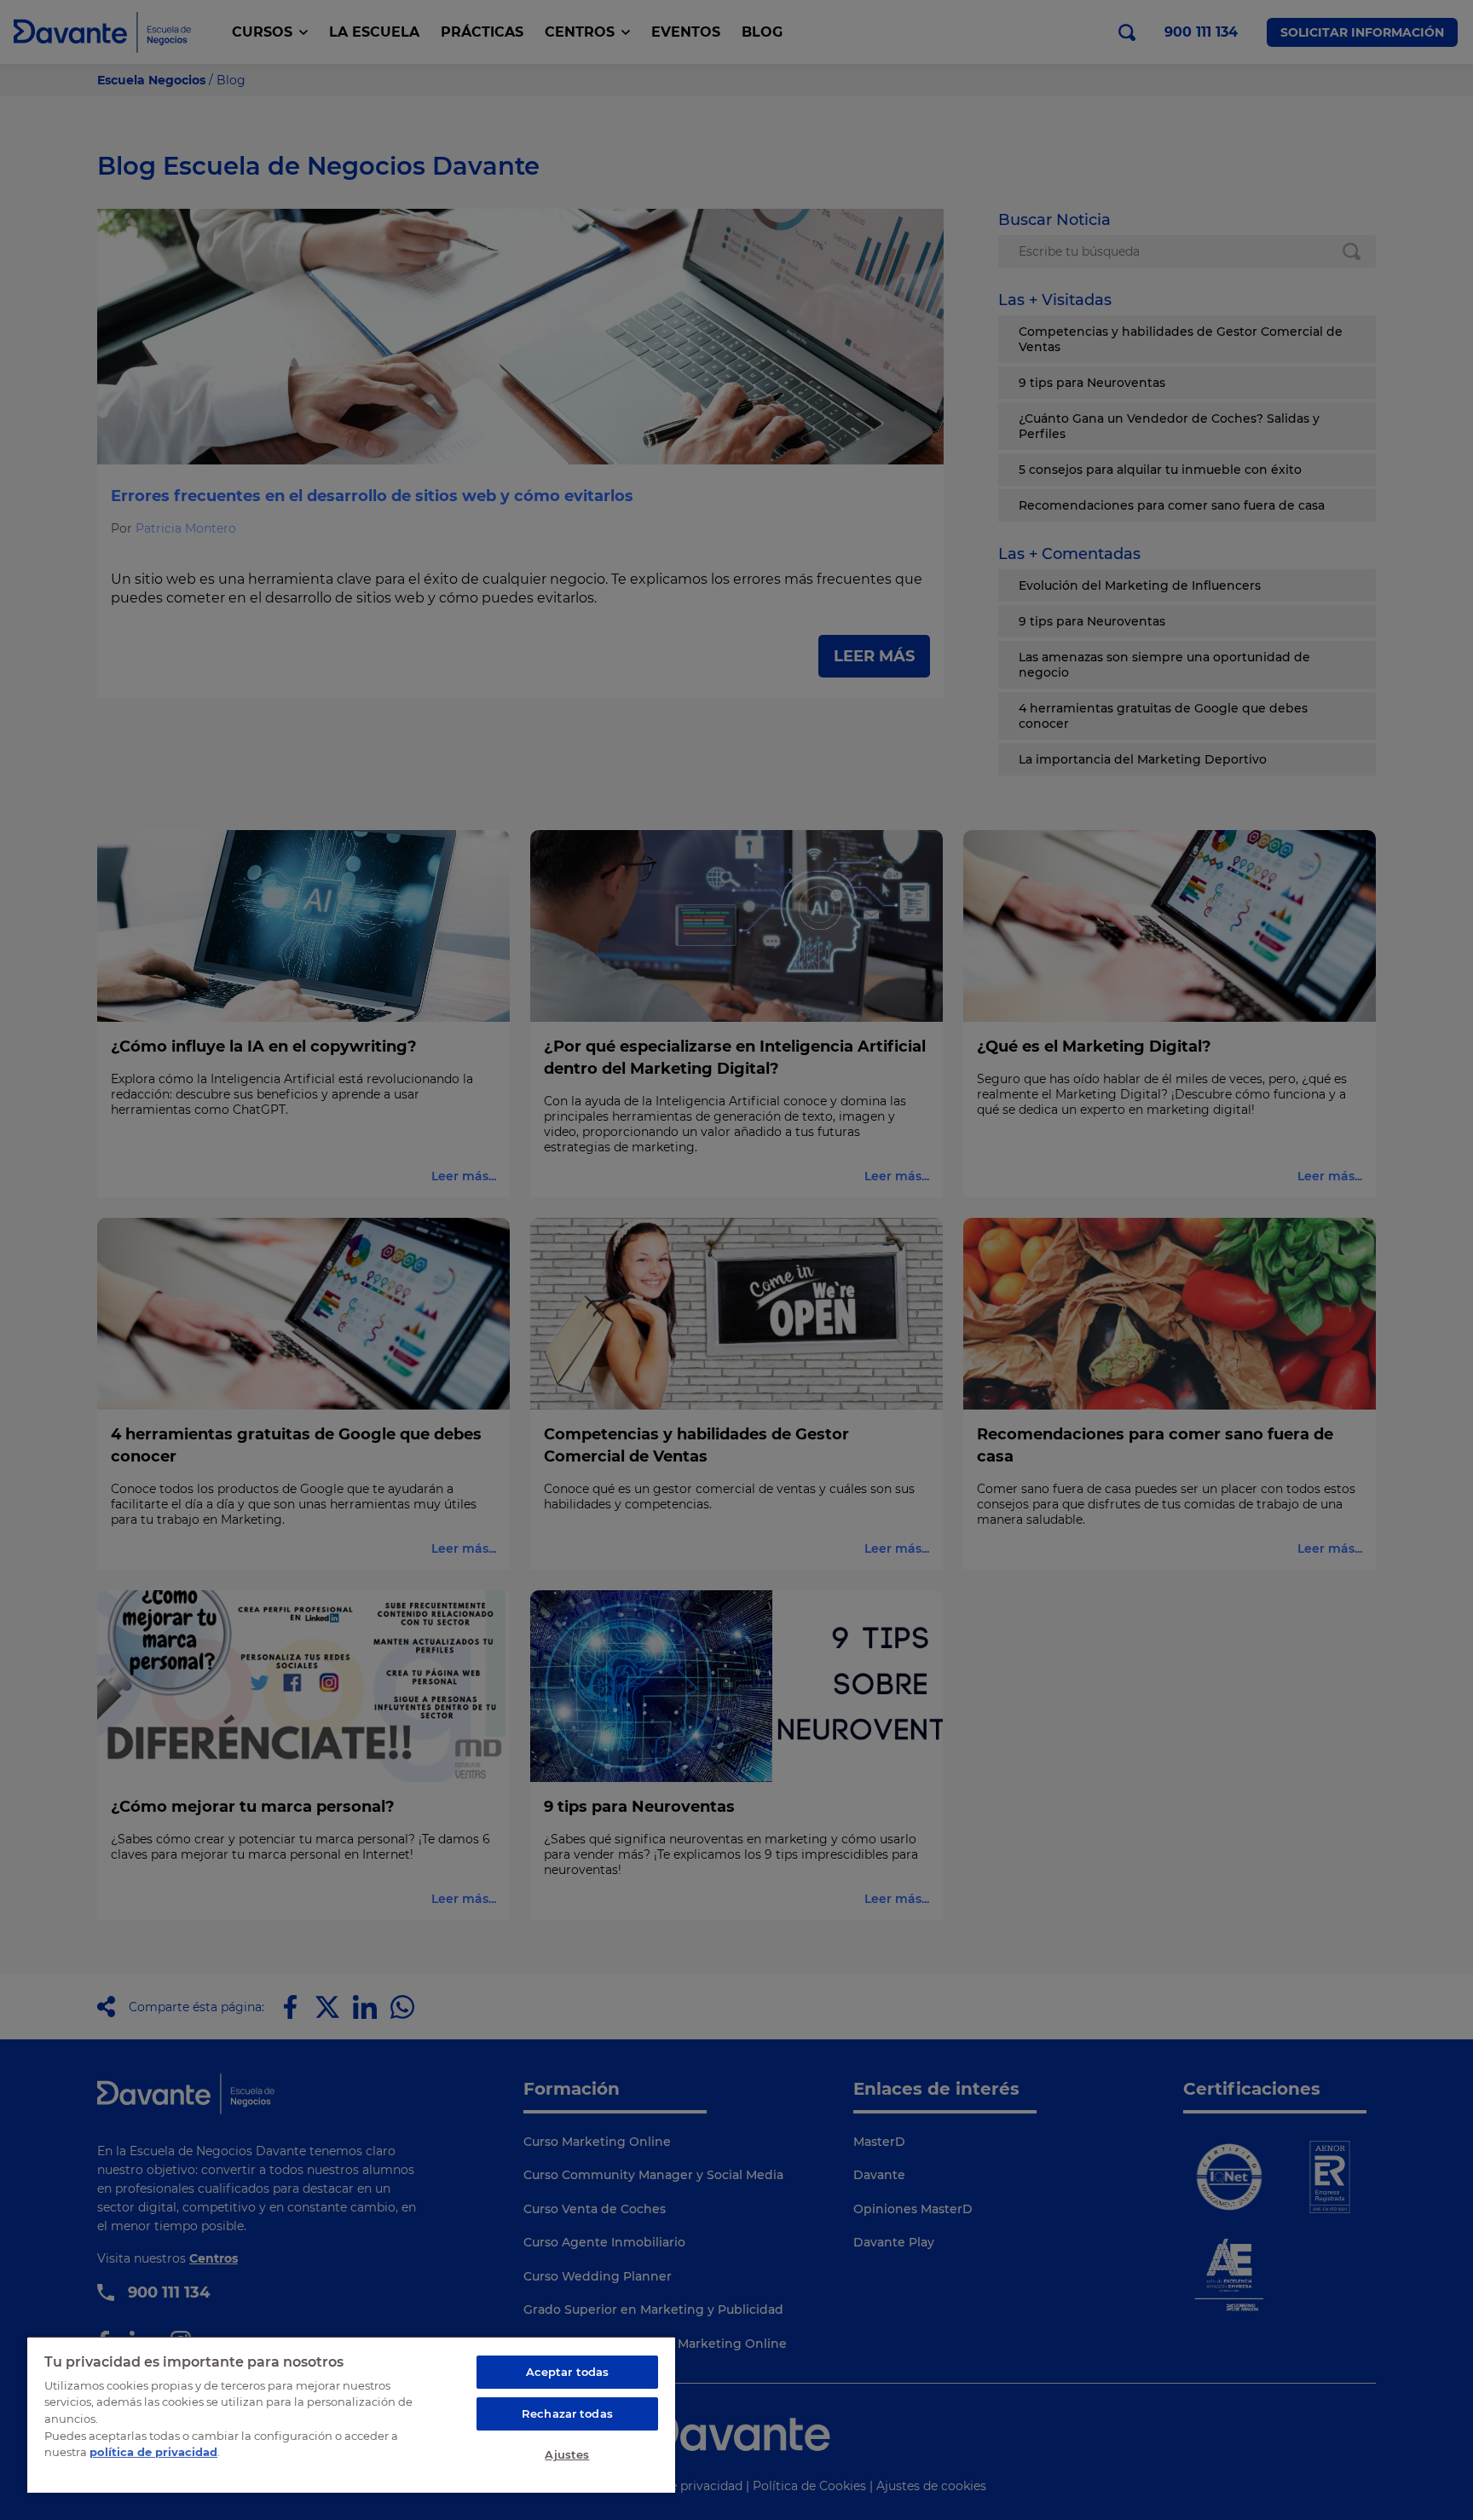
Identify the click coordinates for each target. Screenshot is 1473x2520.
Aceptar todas (568, 2372)
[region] (351, 2414)
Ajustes (567, 2454)
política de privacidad (153, 2452)
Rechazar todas (567, 2413)
